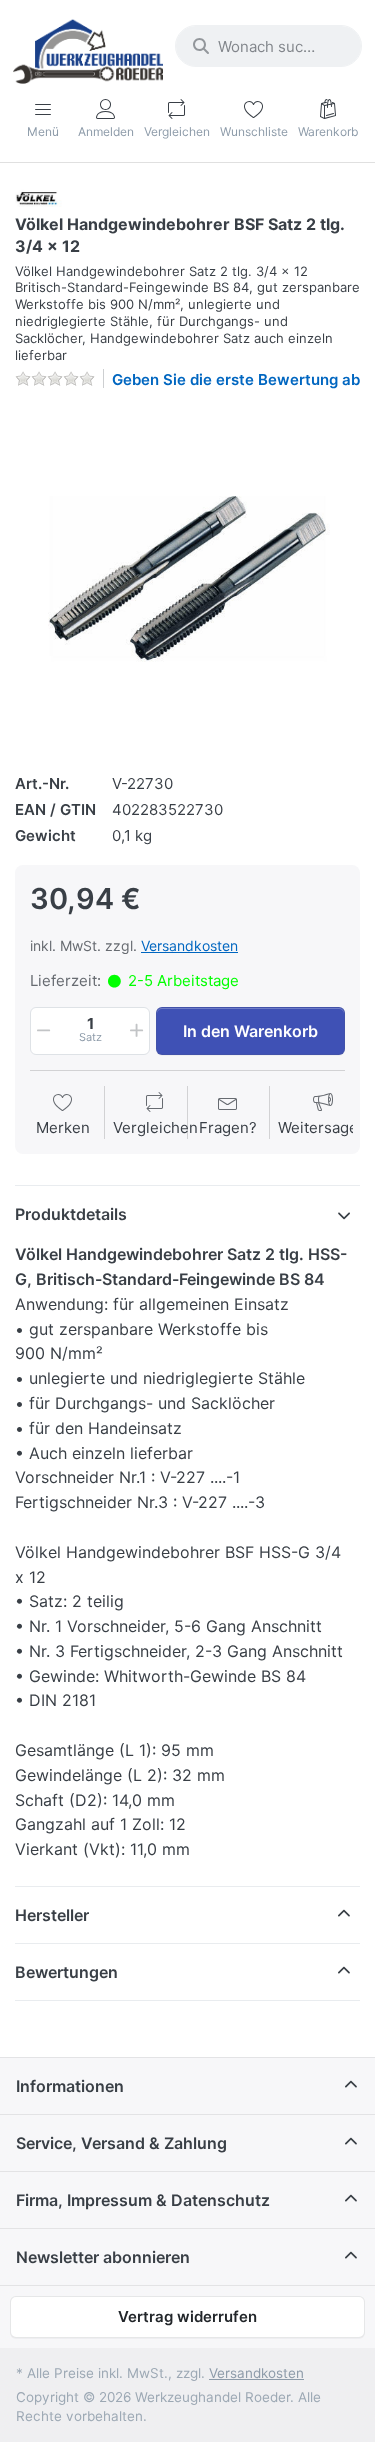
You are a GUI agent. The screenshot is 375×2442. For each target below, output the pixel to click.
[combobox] (268, 46)
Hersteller (52, 1915)
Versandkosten (189, 945)
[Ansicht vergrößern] (187, 578)
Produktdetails (71, 1214)
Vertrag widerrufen (187, 2316)
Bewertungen (66, 1972)
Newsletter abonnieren (103, 2257)
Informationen (70, 2086)
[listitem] (187, 578)
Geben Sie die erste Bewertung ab (236, 379)
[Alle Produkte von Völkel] (41, 197)
